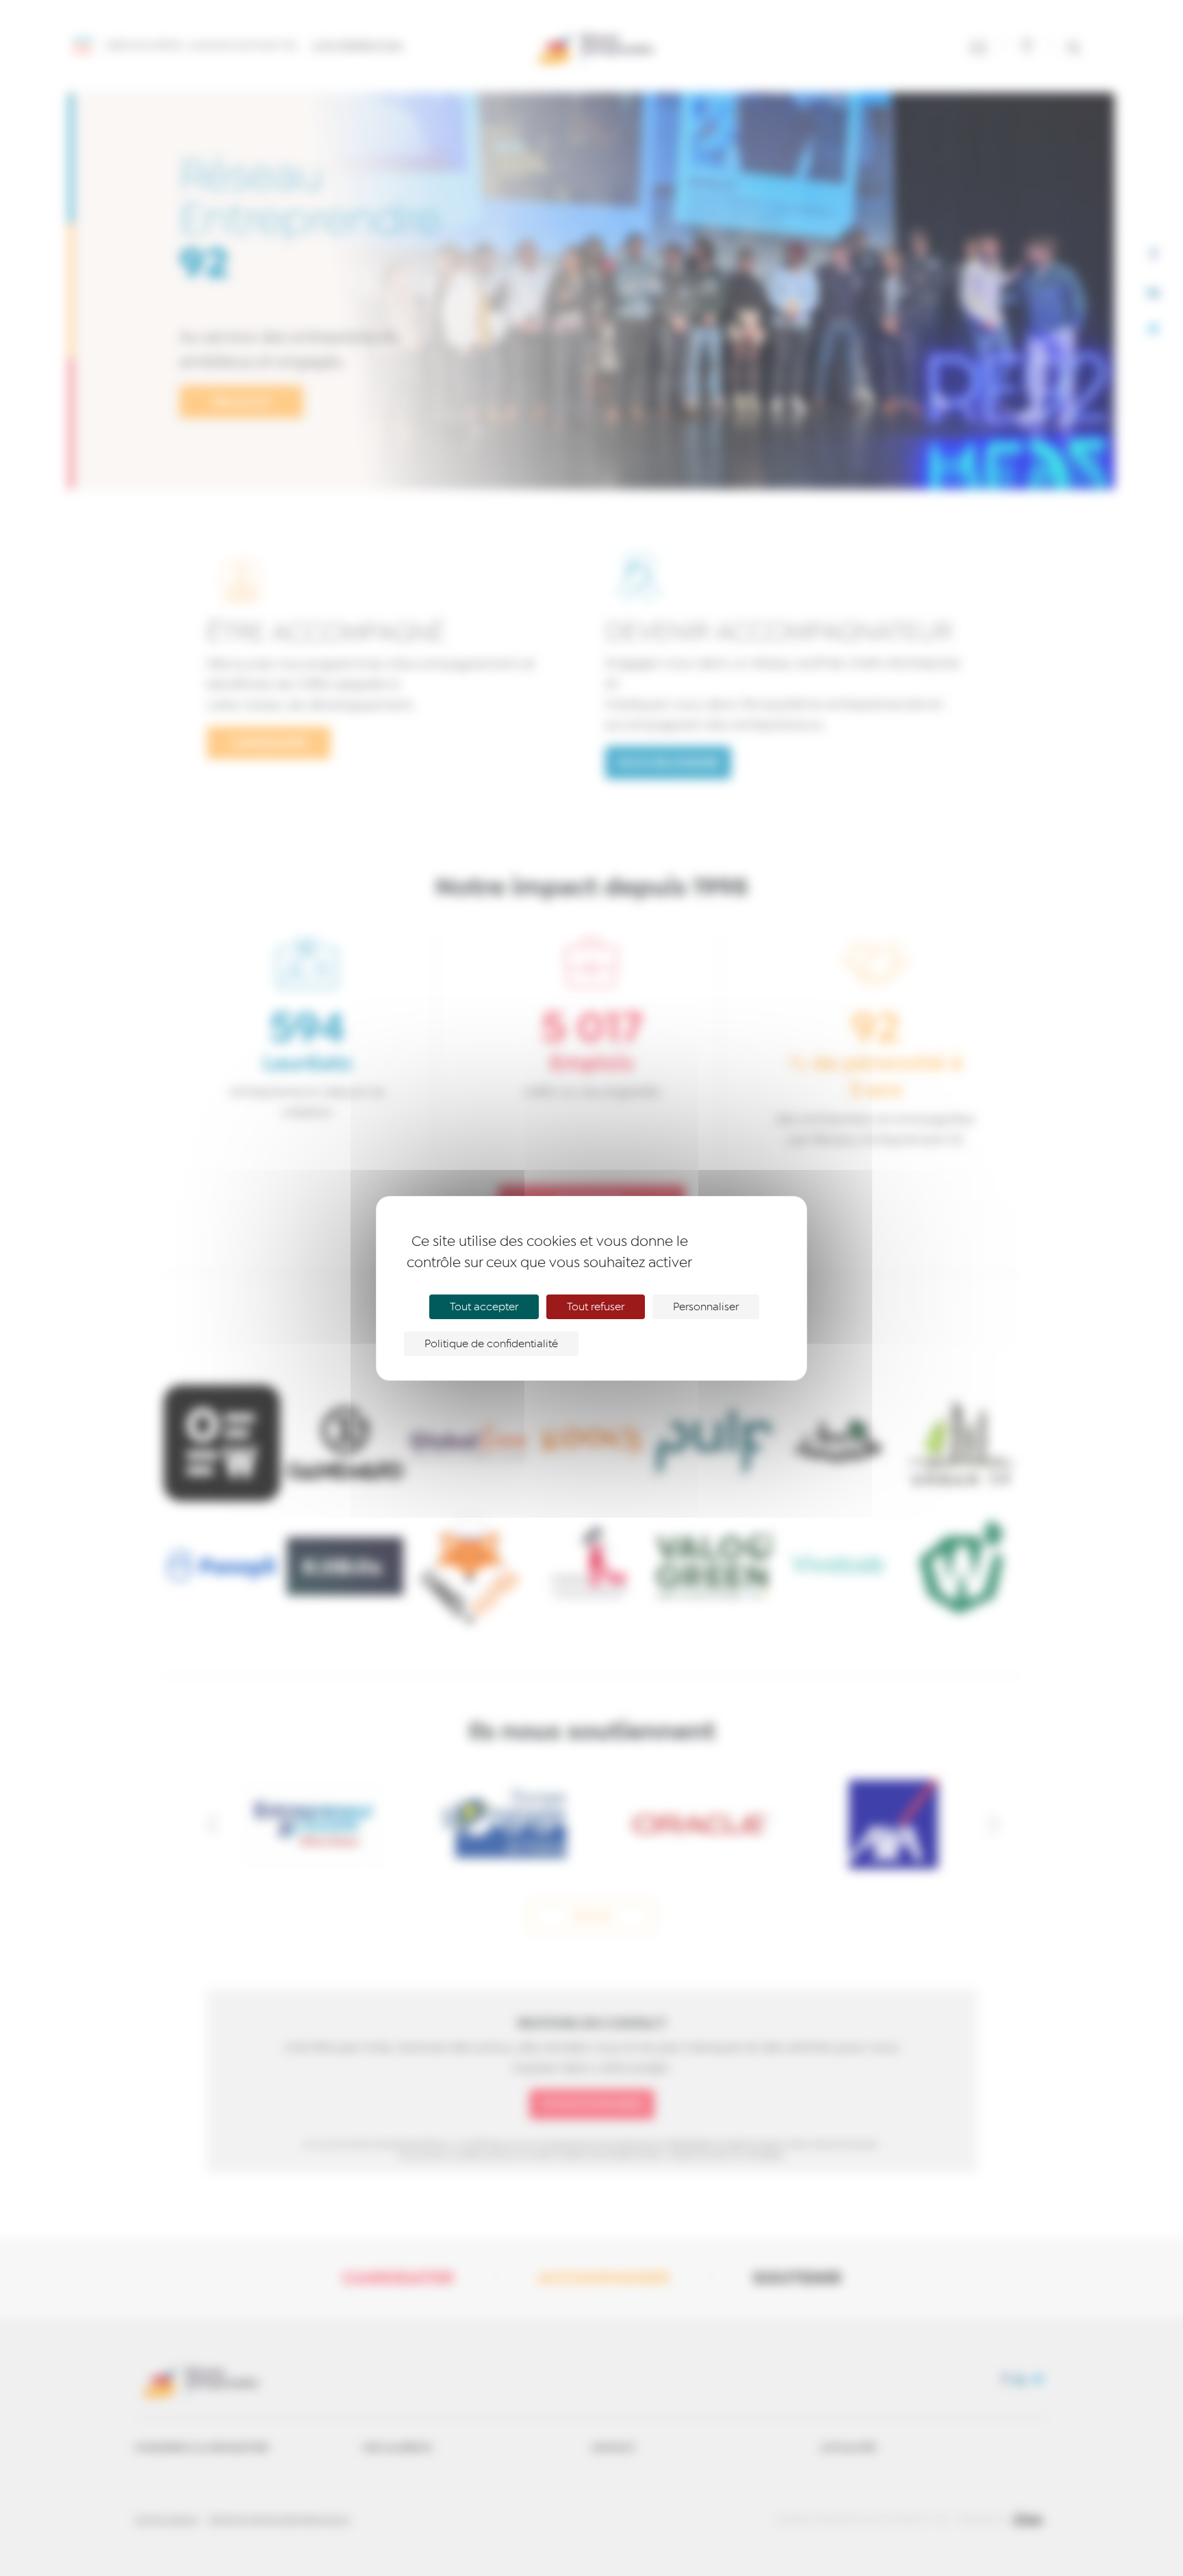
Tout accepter (484, 1307)
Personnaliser (706, 1307)
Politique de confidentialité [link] (491, 1344)
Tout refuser (596, 1307)
